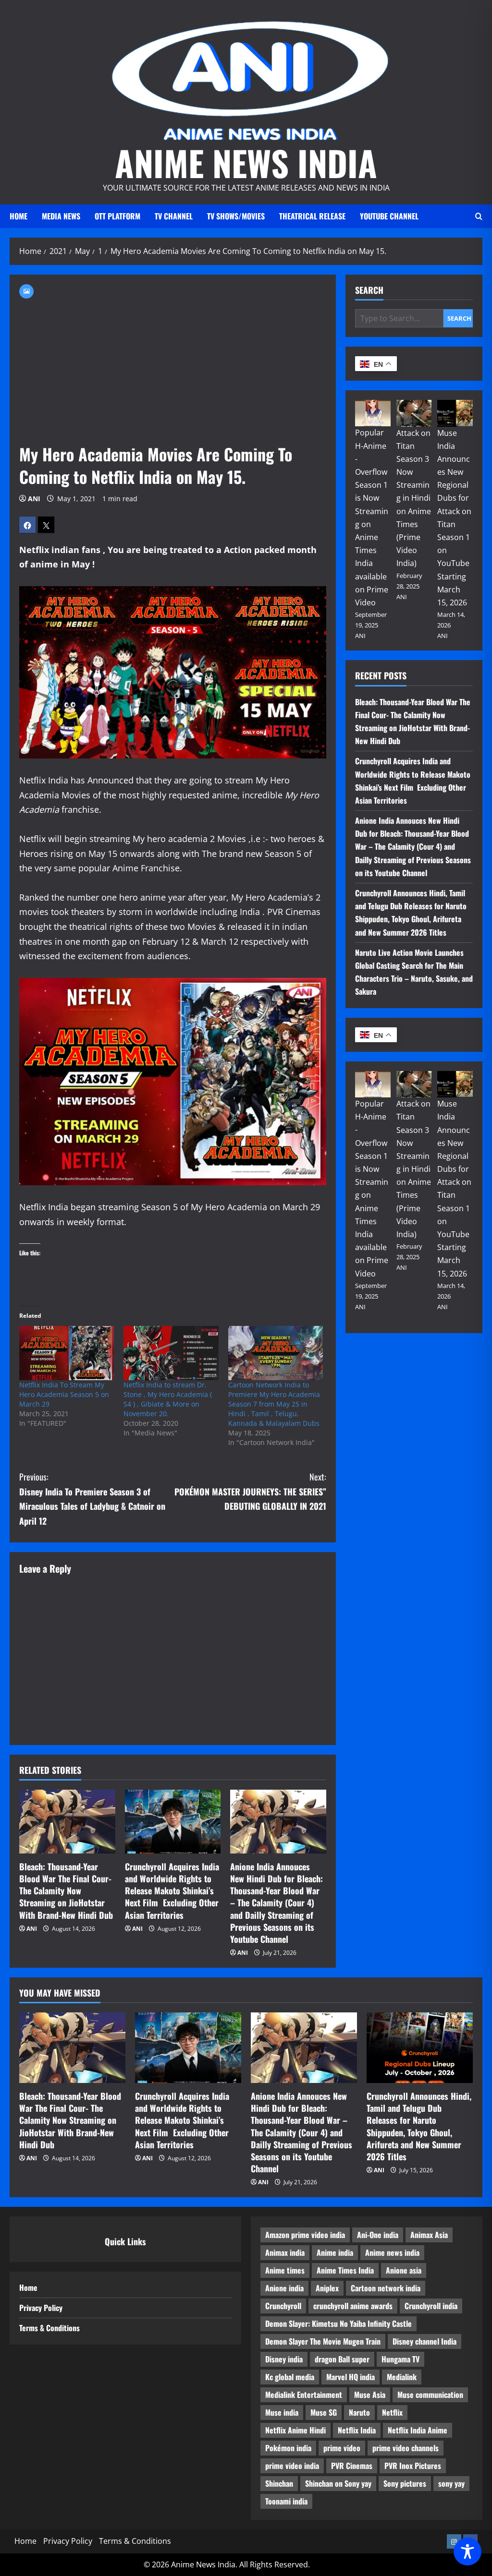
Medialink (402, 2377)
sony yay (451, 2483)
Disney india (284, 2359)
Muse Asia (370, 2395)
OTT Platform (117, 216)
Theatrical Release (312, 216)
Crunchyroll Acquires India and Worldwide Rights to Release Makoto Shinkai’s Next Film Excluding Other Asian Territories (172, 1891)
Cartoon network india (386, 2288)
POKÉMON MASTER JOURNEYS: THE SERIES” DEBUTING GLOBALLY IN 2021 (250, 1491)
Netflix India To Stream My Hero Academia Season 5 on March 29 (64, 1394)
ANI (34, 499)
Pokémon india (288, 2448)
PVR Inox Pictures (413, 2466)
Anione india (284, 2288)
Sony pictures (405, 2483)
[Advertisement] (173, 371)
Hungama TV (400, 2359)
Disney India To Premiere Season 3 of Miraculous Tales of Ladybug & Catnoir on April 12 (92, 1499)
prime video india (292, 2466)
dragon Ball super (342, 2359)
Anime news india (392, 2252)
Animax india (285, 2252)
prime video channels (406, 2448)
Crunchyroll (283, 2306)
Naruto (359, 2412)
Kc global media (290, 2377)
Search (369, 290)
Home (18, 216)
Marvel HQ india (351, 2377)
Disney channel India (424, 2341)
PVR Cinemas (352, 2466)
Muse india (282, 2412)
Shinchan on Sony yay (338, 2483)
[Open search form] (479, 216)
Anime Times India (345, 2270)
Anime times (285, 2270)
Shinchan (279, 2483)
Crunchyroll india (431, 2306)
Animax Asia (429, 2235)
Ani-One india (378, 2235)
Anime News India (246, 163)
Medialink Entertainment (304, 2395)
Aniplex (327, 2288)
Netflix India (357, 2430)
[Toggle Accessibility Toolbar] (467, 2552)
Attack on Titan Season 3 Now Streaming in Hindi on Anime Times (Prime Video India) (414, 498)
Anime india (335, 2252)
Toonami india (286, 2501)
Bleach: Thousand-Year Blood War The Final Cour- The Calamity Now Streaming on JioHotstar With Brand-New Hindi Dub (66, 1891)
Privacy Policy (41, 2308)
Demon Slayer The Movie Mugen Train (323, 2341)
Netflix (392, 2412)
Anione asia (404, 2270)
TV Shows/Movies (236, 216)
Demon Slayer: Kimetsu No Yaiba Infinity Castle (338, 2323)
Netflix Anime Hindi (295, 2430)
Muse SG (324, 2412)
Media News (61, 216)
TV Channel (174, 216)
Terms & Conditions (49, 2328)
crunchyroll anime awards (353, 2306)
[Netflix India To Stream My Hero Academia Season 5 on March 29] (67, 1353)
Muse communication (430, 2395)
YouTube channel (389, 216)
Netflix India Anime (418, 2430)
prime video (342, 2448)
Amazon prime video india (305, 2235)
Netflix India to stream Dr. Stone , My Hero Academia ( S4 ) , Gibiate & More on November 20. (168, 1399)
